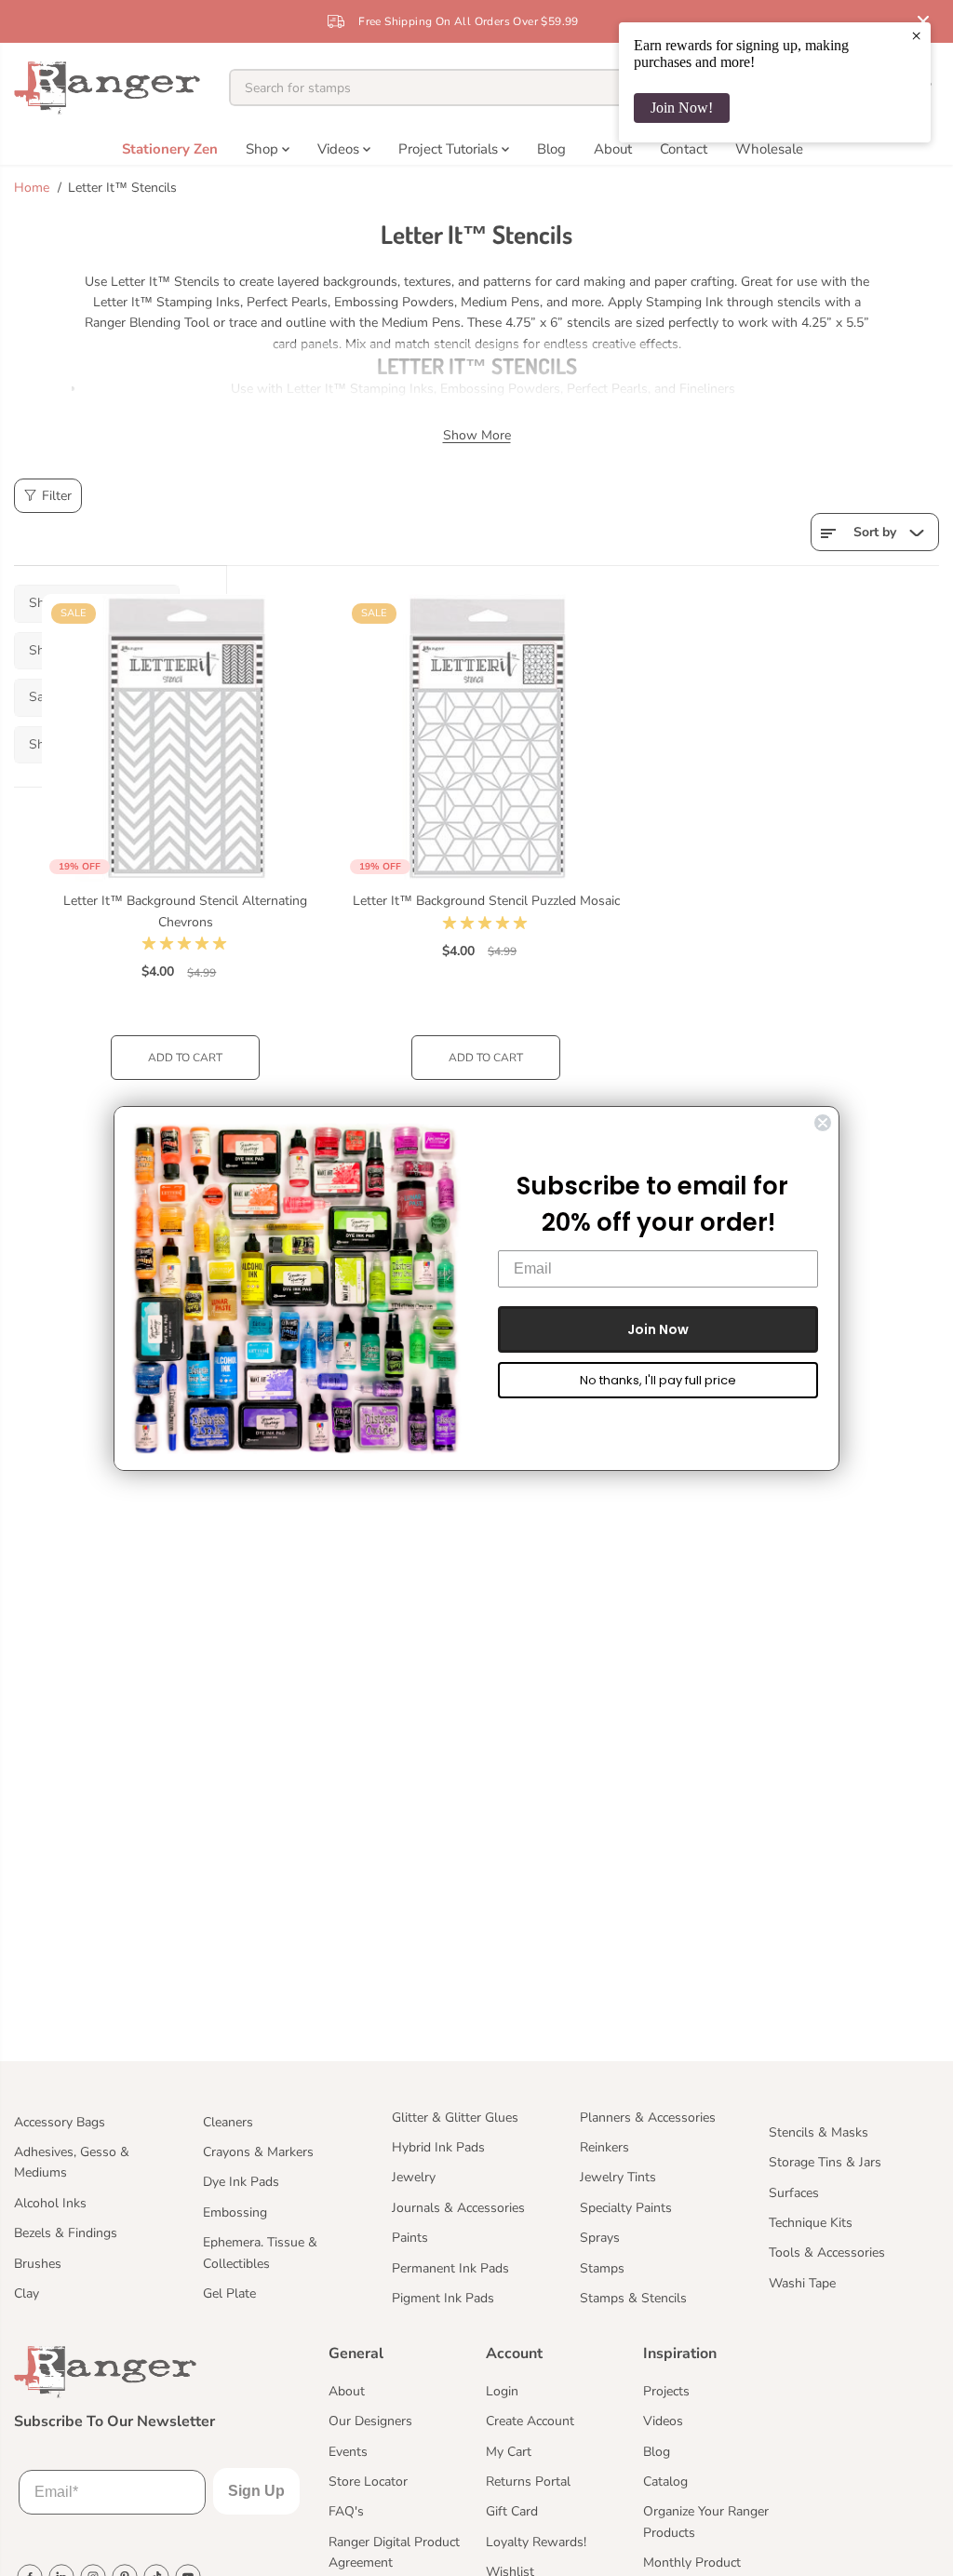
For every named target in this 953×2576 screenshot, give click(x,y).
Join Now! (682, 108)
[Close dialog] (823, 1123)
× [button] (916, 35)
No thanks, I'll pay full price (658, 1380)
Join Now (658, 1329)
